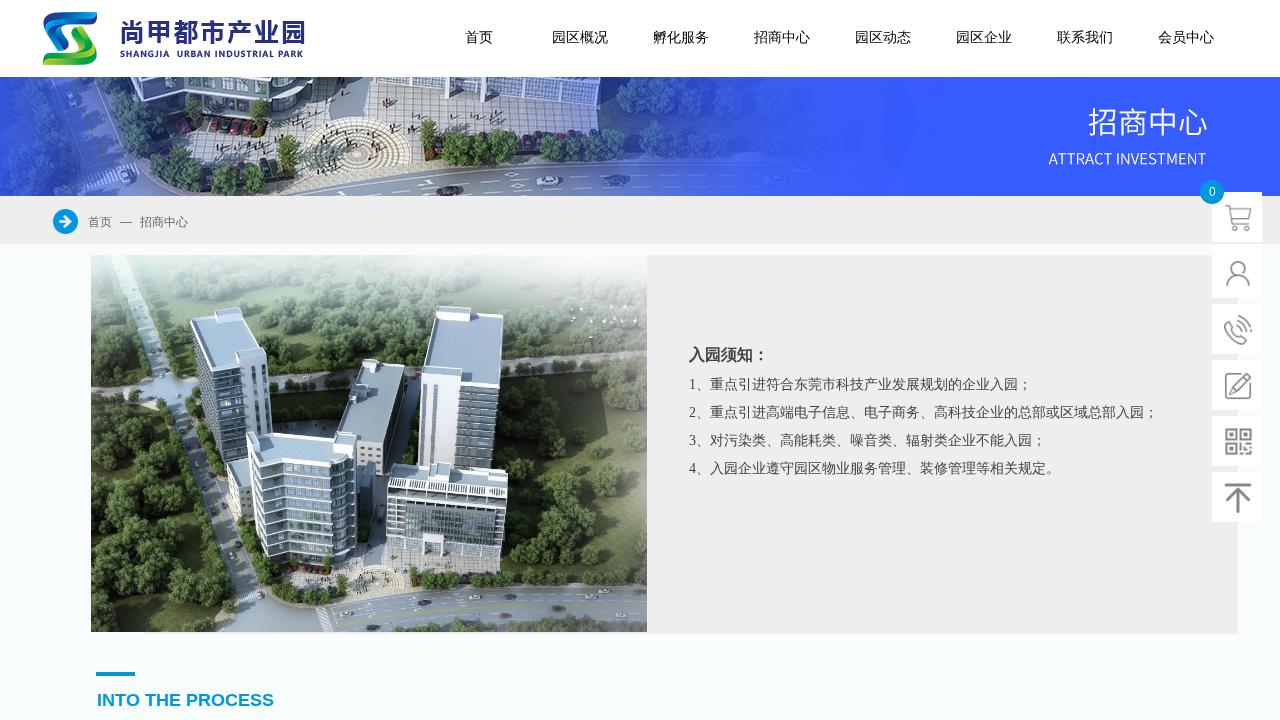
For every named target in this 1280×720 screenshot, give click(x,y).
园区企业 (984, 37)
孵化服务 (681, 37)
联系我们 (1085, 37)
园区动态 (883, 37)
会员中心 (1186, 37)
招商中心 (782, 37)
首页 (479, 37)
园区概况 (580, 37)
